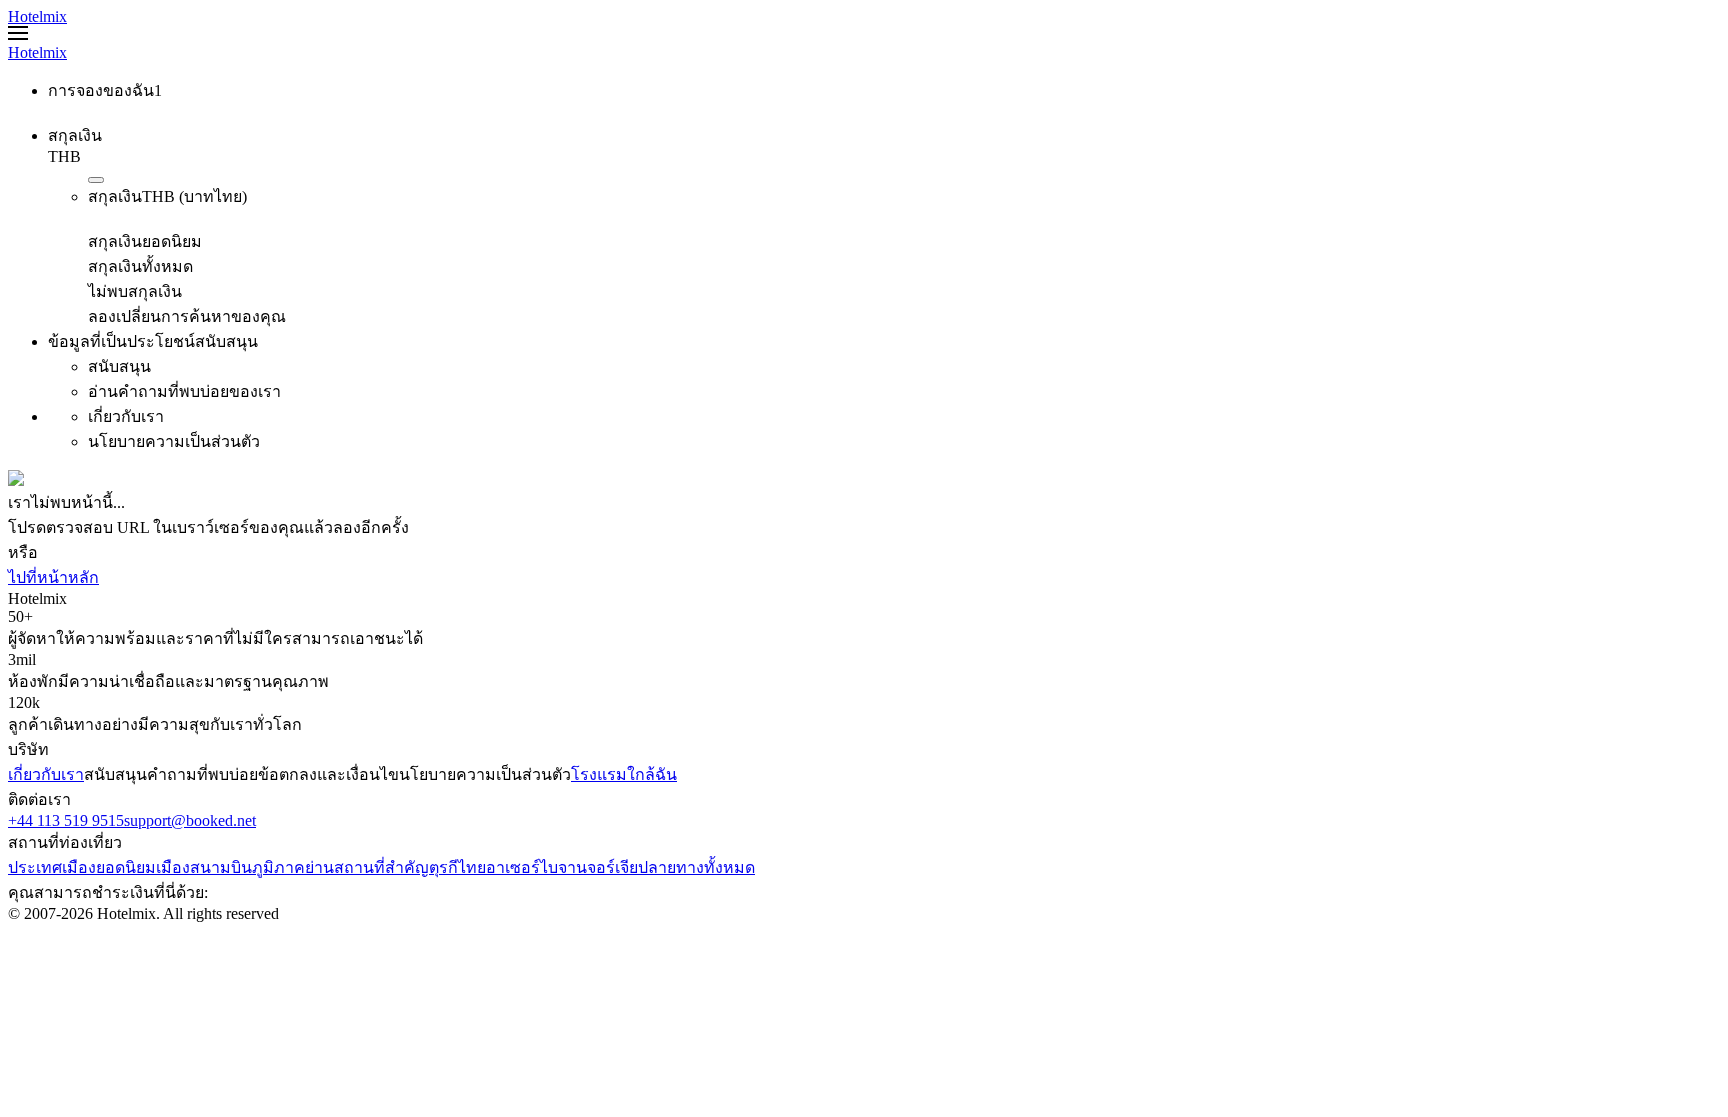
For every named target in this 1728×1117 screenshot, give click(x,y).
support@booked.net (190, 820)
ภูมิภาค (278, 867)
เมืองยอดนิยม (109, 867)
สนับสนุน (115, 774)
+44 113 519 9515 (66, 820)
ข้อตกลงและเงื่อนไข (328, 774)
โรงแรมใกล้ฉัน (624, 774)
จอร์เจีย (612, 867)
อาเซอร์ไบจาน (536, 867)
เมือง (173, 867)
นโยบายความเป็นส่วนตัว (485, 774)
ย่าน (319, 867)
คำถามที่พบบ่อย (202, 774)
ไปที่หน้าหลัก (53, 577)
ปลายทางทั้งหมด (696, 867)
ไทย (472, 867)
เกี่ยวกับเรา (46, 774)
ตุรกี (443, 867)
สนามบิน (221, 867)
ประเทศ (35, 867)
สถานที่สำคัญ (381, 867)
